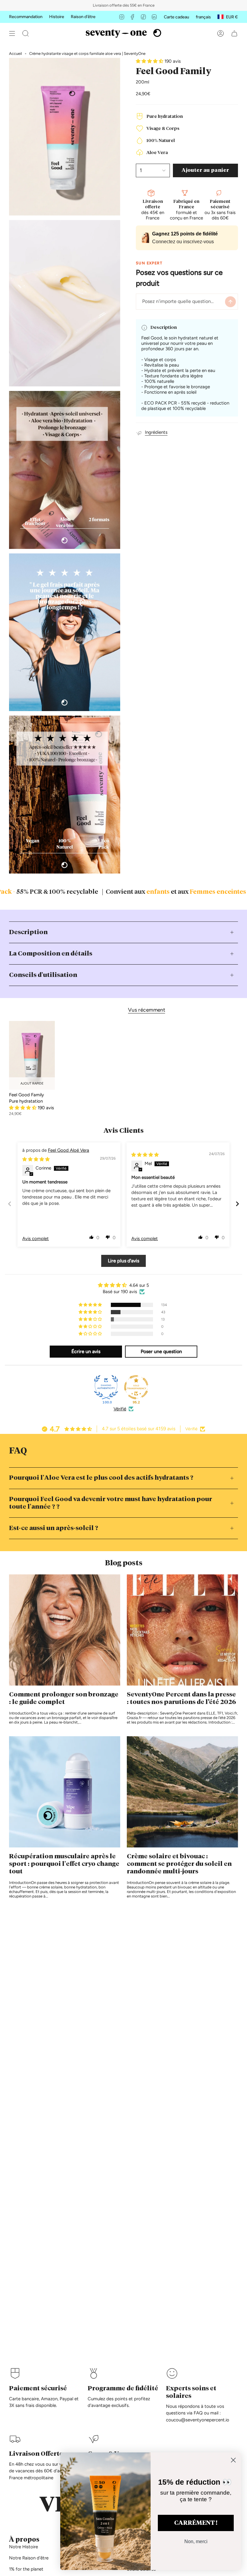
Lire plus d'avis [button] (123, 1261)
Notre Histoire (23, 2547)
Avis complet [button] (36, 1239)
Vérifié (120, 1409)
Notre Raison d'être (29, 2558)
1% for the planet (26, 2569)
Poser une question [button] (161, 1351)
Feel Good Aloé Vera (69, 1150)
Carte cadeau (177, 17)
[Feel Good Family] (32, 1055)
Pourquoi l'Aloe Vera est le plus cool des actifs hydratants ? (101, 1478)
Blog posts (124, 1563)
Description (28, 932)
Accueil (16, 54)
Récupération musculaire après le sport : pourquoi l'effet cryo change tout (64, 1864)
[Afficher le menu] (12, 33)
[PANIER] (234, 33)
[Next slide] (237, 1204)
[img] (36, 1159)
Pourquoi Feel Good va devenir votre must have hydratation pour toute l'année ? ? (111, 1503)
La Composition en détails (51, 954)
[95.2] (136, 1387)
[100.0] (106, 1387)
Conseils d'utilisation (43, 975)
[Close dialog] (233, 2460)
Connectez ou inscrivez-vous (183, 242)
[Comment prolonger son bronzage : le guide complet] (65, 1630)
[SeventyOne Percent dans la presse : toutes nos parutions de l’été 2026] (182, 1630)
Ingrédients (156, 432)
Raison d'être (83, 17)
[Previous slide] (10, 1204)
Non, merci (196, 2541)
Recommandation (26, 17)
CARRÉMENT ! (196, 2523)
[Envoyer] (230, 302)
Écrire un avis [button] (86, 1351)
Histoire (57, 17)
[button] (26, 33)
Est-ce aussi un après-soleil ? (54, 1528)
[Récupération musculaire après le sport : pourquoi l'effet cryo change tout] (65, 1792)
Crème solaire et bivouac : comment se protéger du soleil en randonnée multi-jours (179, 1864)
